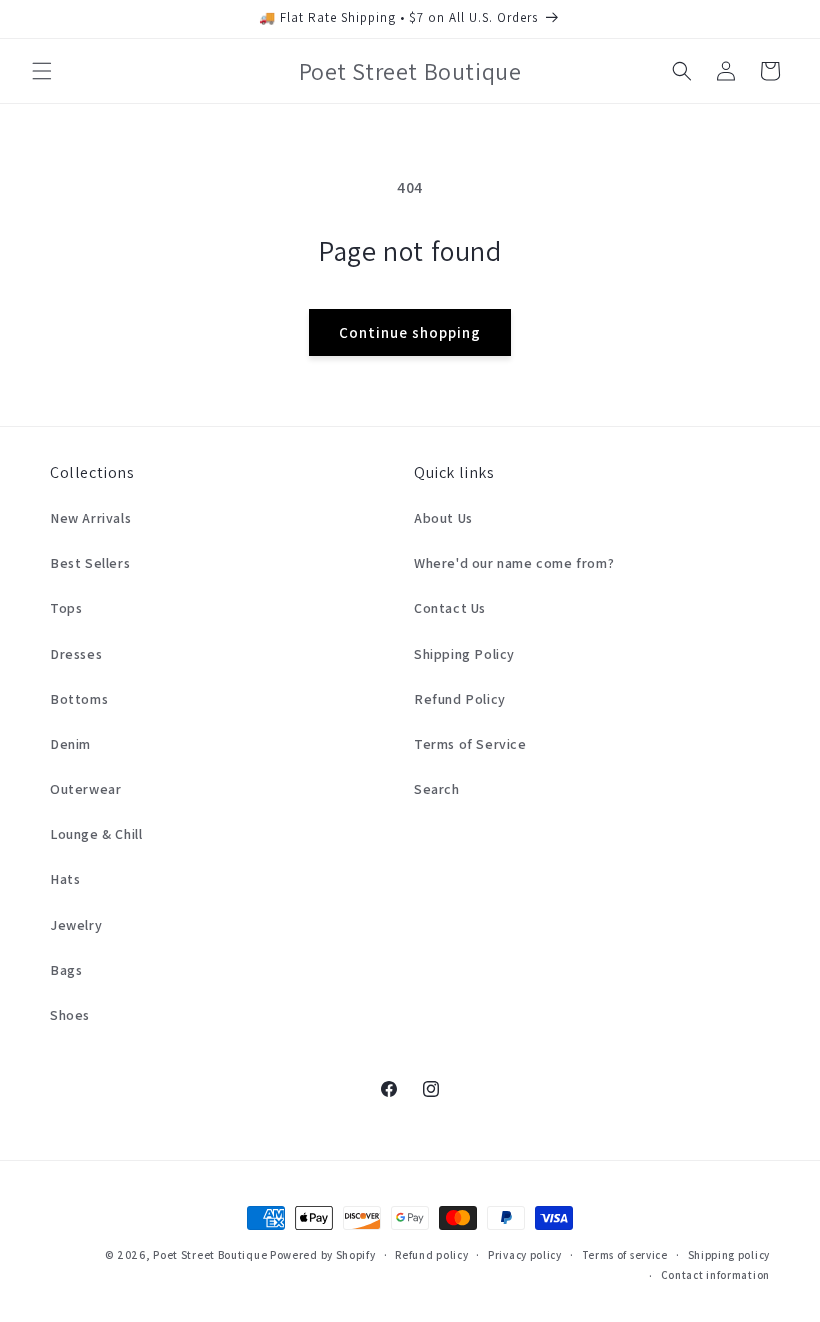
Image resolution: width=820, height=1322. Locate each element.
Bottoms (79, 699)
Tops (66, 608)
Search (437, 789)
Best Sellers (90, 563)
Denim (70, 744)
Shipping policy (729, 1255)
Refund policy (431, 1255)
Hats (65, 879)
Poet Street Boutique (210, 1255)
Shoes (70, 1015)
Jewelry (76, 925)
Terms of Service (470, 744)
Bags (66, 970)
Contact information (715, 1275)
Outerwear (85, 789)
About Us (443, 518)
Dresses (76, 654)
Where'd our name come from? (514, 563)
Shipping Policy (464, 654)
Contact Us (450, 608)
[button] (42, 71)
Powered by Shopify (323, 1255)
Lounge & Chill (96, 834)
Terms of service (625, 1255)
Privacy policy (525, 1255)
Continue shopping (410, 332)
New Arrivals (90, 518)
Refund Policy (460, 699)
